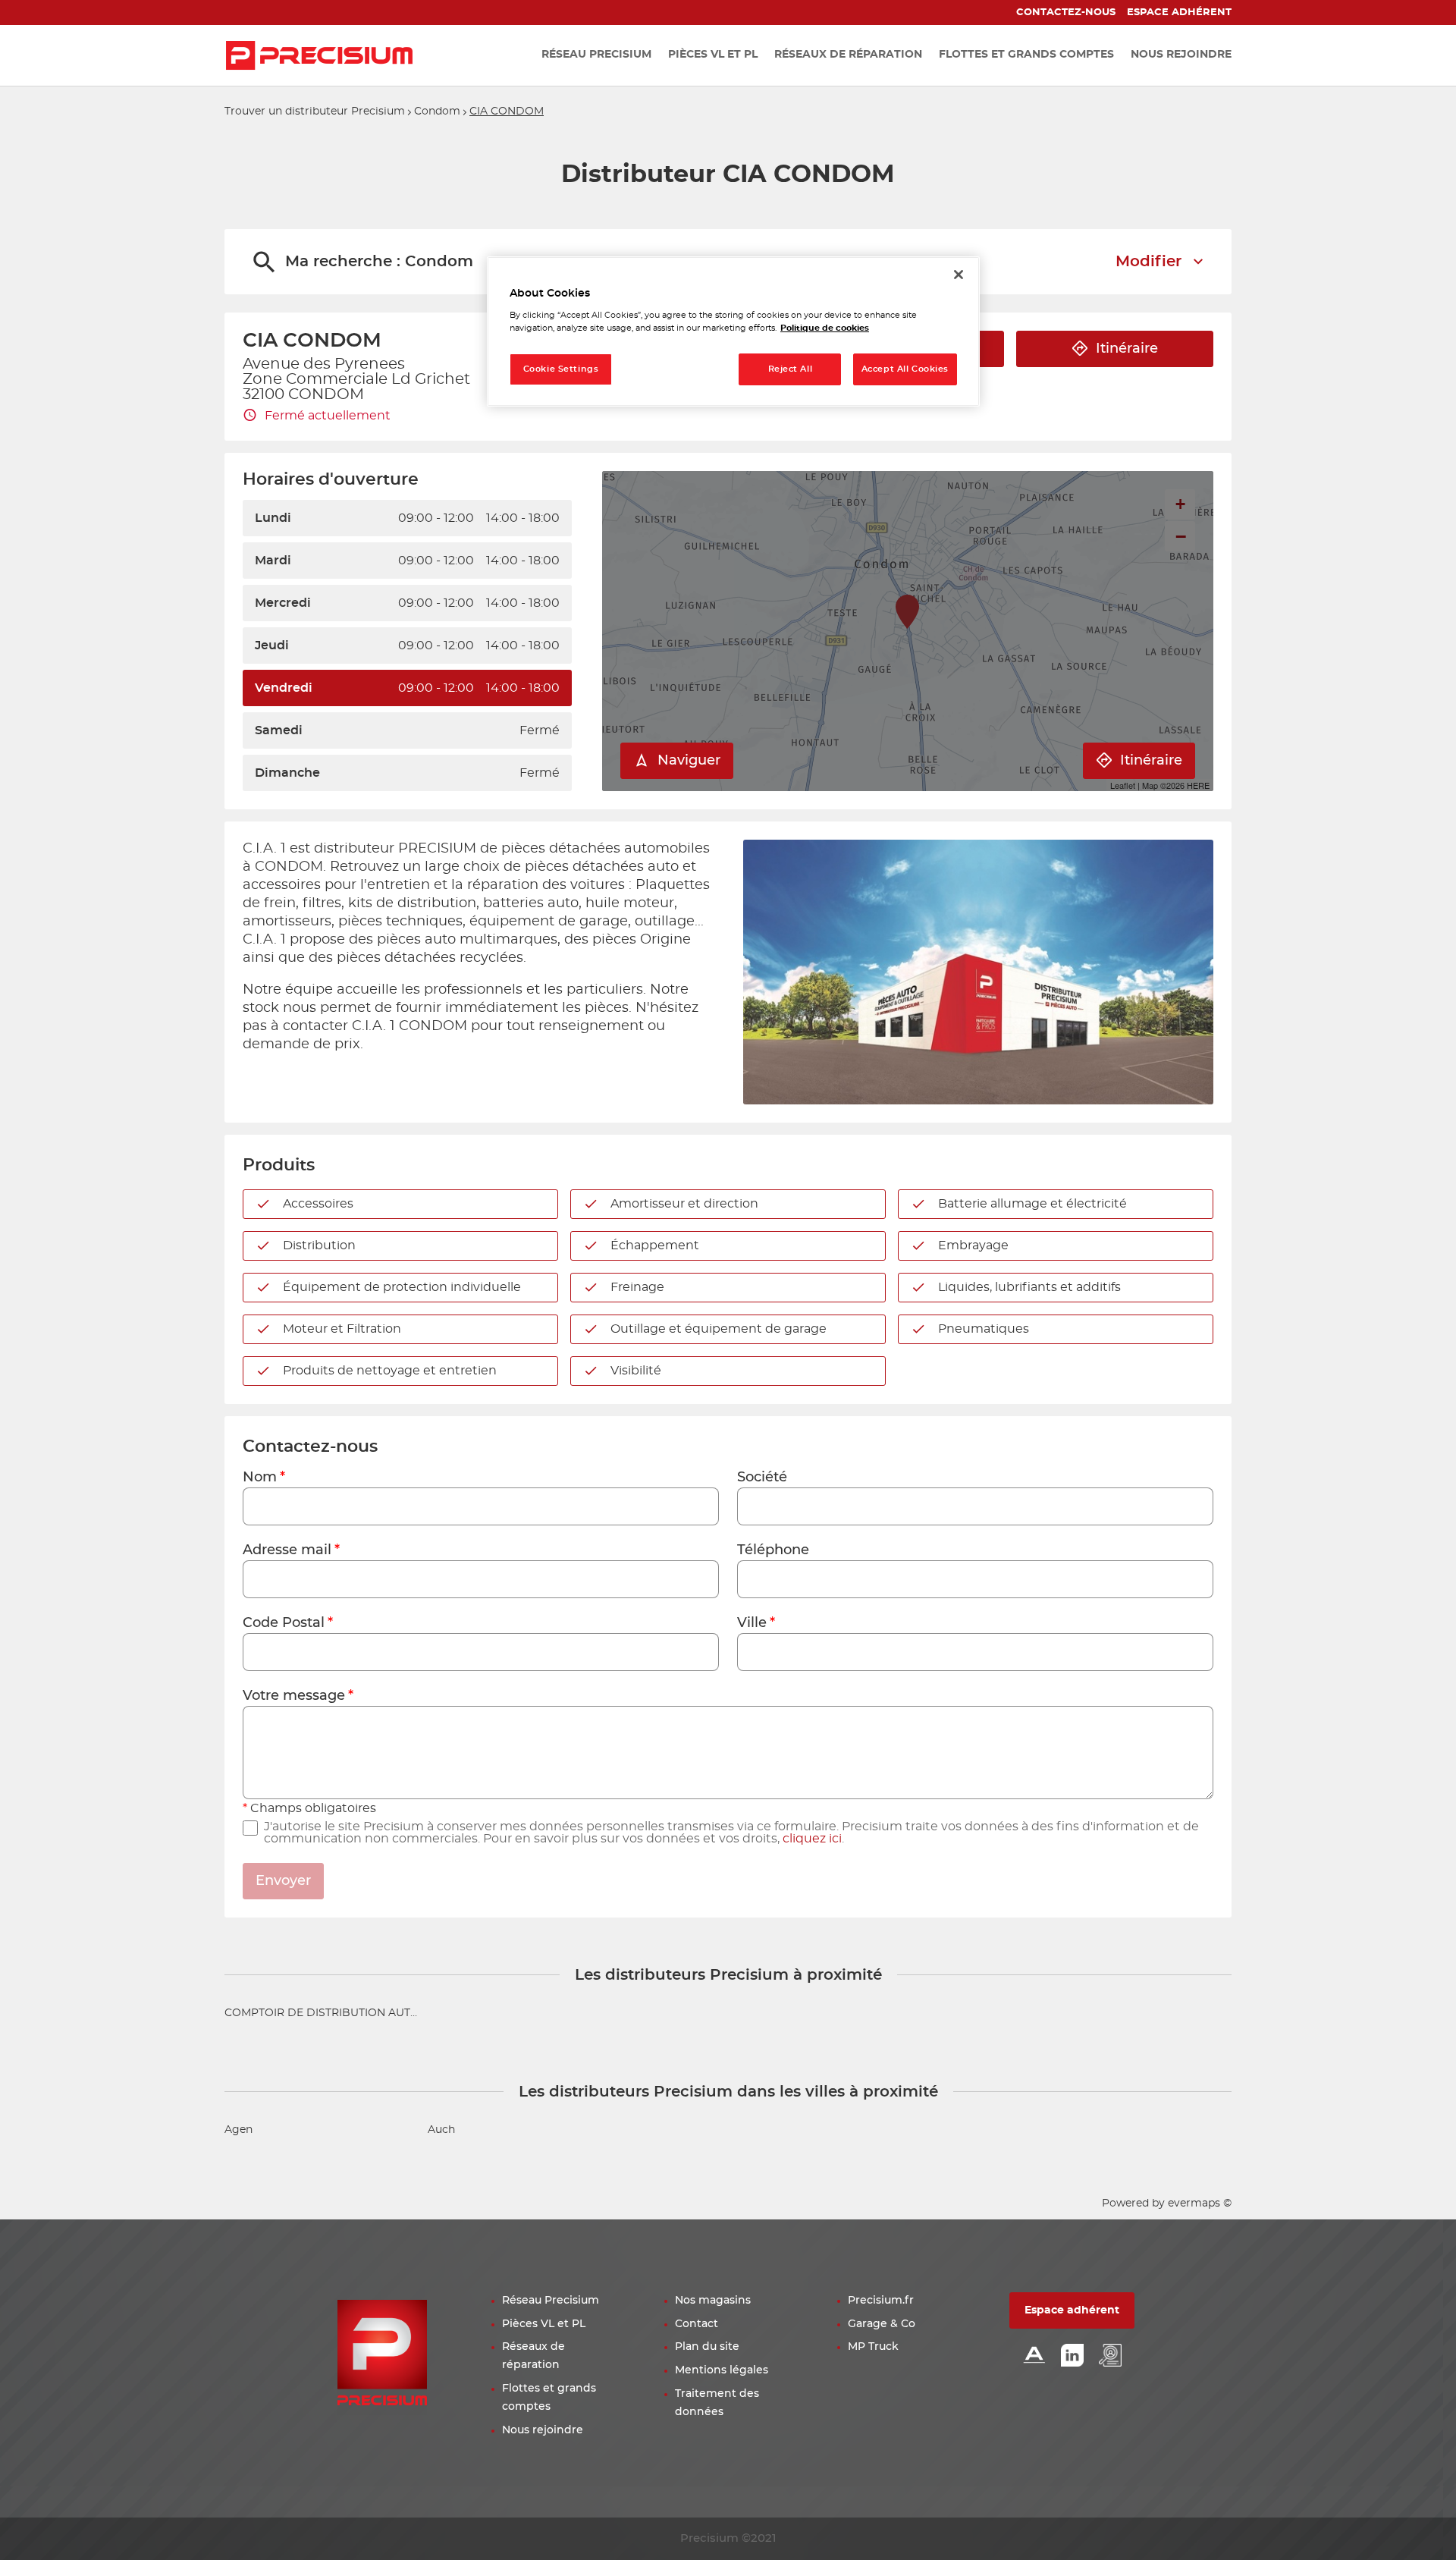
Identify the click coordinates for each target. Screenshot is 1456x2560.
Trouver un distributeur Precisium (315, 112)
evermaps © (1200, 2203)
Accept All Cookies (905, 369)
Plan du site (707, 2347)
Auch (441, 2130)
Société (762, 1478)
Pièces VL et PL (544, 2324)
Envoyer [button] (283, 1881)
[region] (733, 332)
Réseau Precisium (551, 2301)
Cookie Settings (561, 369)
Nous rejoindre (543, 2430)
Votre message (294, 1696)
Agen (238, 2130)
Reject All (791, 369)
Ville (752, 1623)
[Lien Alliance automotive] (1034, 2356)
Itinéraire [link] (1127, 349)
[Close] (959, 275)
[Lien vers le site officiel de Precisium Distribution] (319, 55)
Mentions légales (722, 2370)
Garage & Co (882, 2324)
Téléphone (773, 1550)
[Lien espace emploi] (1110, 2356)
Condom (437, 112)
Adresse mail (287, 1550)
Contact (697, 2324)
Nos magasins (713, 2301)
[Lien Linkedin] (1072, 2356)
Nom (260, 1478)
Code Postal (284, 1623)
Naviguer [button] (689, 761)
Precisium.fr (881, 2301)
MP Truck (873, 2347)
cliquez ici (812, 1839)
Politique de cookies (825, 328)
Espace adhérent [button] (1072, 2310)
